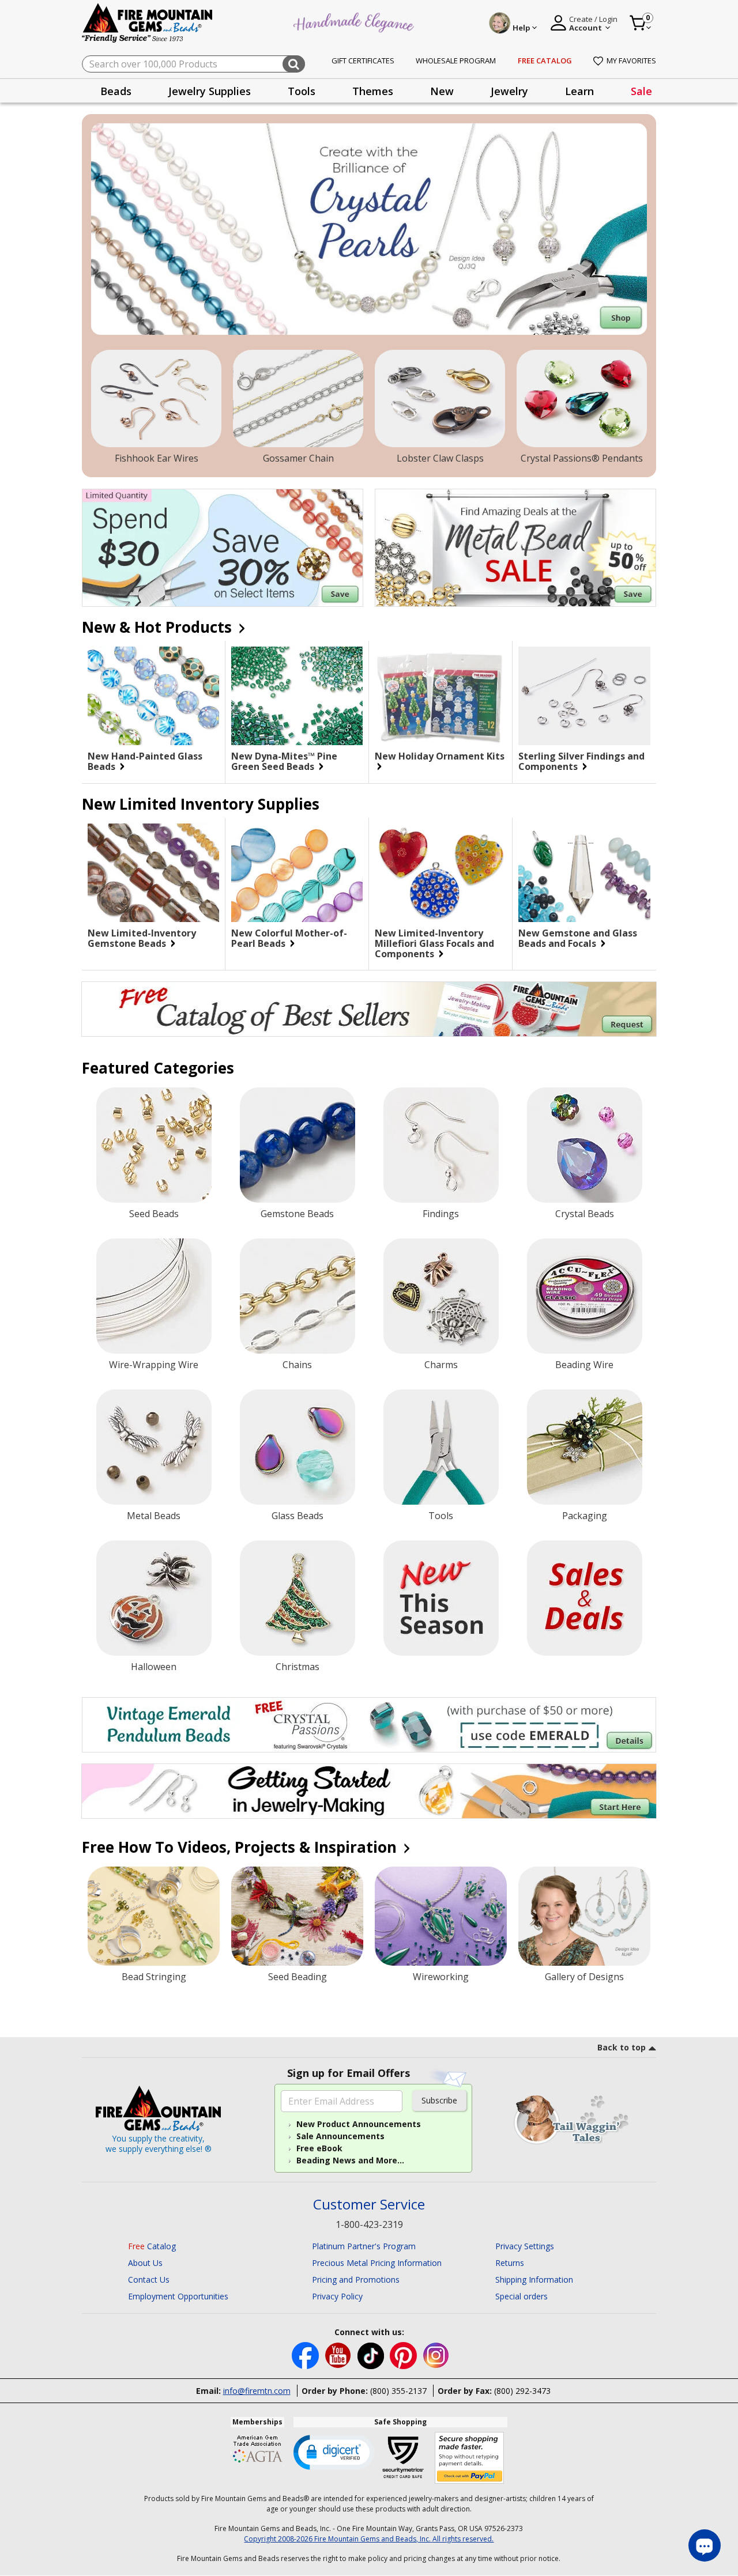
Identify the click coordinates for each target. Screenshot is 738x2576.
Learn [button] (579, 91)
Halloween (154, 1667)
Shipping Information (534, 2280)
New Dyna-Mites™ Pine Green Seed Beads (284, 761)
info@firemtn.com (257, 2391)
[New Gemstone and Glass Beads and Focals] (584, 873)
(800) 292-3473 (522, 2391)
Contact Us (149, 2280)
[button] (334, 2452)
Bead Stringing (154, 1977)
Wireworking (441, 1977)
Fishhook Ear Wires (157, 458)
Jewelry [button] (509, 91)
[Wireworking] (441, 1916)
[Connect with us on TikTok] (372, 2354)
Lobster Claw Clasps (440, 458)
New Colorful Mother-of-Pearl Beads (289, 938)
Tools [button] (302, 91)
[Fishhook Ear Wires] (156, 399)
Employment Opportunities (178, 2296)
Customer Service (369, 2205)
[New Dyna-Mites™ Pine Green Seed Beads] (297, 696)
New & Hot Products (159, 627)
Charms (441, 1365)
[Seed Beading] (297, 1916)
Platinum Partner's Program (364, 2246)
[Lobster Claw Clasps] (440, 399)
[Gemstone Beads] (298, 1145)
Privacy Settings (525, 2246)
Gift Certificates (363, 61)
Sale (641, 91)
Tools (441, 1516)
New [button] (442, 91)
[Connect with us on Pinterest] (404, 2354)
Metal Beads (154, 1516)
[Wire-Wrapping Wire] (154, 1296)
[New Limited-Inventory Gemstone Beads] (153, 873)
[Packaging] (585, 1447)
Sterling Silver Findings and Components (581, 761)
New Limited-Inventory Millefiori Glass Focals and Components (434, 943)
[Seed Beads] (154, 1145)
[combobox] (193, 64)
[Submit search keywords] (294, 64)
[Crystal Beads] (585, 1145)
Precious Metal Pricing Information (377, 2263)
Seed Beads (154, 1214)
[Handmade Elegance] (355, 21)
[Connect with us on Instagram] (436, 2354)
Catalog (152, 2246)
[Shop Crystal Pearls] (369, 229)
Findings (441, 1214)
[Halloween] (154, 1598)
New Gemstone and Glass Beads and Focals (578, 938)
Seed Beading (298, 1977)
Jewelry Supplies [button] (210, 91)
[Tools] (441, 1447)
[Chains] (298, 1296)
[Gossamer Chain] (298, 399)
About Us (145, 2263)
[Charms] (441, 1296)
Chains (297, 1365)
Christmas (298, 1667)
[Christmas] (298, 1598)
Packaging (585, 1516)
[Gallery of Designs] (584, 1916)
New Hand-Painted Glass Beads (145, 761)
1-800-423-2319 (369, 2224)
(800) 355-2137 (398, 2391)
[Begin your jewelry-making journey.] (369, 1791)
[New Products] (441, 1598)
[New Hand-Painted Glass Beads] (153, 696)
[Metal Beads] (154, 1447)
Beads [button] (116, 91)
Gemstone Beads (297, 1214)
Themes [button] (373, 91)
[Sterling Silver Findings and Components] (584, 696)
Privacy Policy (337, 2296)
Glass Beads (298, 1516)
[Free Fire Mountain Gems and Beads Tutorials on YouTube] (339, 2354)
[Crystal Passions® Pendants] (582, 399)
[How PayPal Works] (470, 2458)
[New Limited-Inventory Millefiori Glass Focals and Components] (440, 873)
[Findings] (441, 1145)
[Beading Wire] (585, 1296)
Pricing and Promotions (356, 2280)
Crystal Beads (585, 1214)
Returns (510, 2263)
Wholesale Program (456, 61)
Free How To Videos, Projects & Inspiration (241, 1847)
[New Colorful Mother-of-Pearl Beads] (297, 873)
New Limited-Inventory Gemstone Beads (142, 938)
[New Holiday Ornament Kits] (440, 696)
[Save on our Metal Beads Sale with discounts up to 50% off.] (515, 548)
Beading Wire (584, 1365)
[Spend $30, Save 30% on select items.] (223, 548)
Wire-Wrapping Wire (154, 1365)
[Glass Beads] (298, 1447)
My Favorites (631, 61)
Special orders (522, 2296)
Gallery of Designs (584, 1977)
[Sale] (585, 1598)
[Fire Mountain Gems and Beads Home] (148, 22)
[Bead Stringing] (154, 1916)
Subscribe (439, 2100)
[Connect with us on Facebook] (306, 2354)
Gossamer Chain (298, 458)
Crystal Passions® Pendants (582, 458)
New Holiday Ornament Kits (440, 757)
